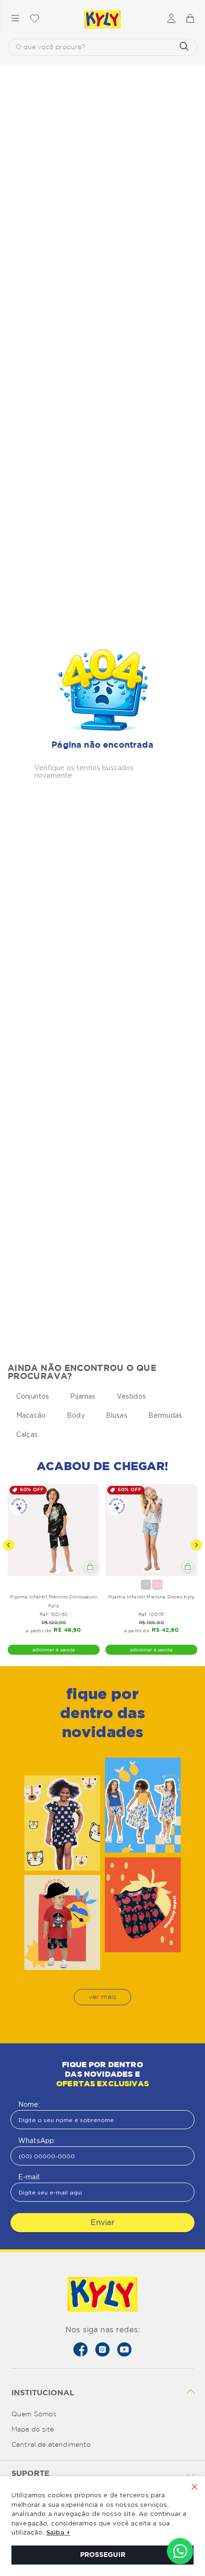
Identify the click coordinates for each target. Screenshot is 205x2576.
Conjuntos (33, 1396)
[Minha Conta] (171, 19)
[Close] (195, 2488)
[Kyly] (102, 20)
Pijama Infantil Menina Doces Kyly (151, 1597)
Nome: (29, 2104)
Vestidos (131, 1396)
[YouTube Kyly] (124, 2349)
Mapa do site (33, 2430)
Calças (27, 1434)
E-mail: (29, 2177)
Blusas (117, 1415)
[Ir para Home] (102, 2295)
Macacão (31, 1415)
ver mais (102, 1997)
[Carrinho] (190, 19)
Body (76, 1415)
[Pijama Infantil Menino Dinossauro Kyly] (54, 1530)
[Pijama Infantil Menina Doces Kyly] (151, 1530)
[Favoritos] (34, 19)
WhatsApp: (37, 2141)
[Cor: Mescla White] (146, 1585)
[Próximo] (196, 1545)
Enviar (102, 2222)
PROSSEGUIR (103, 2555)
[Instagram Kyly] (102, 2349)
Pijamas (83, 1396)
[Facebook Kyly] (81, 2349)
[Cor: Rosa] (157, 1585)
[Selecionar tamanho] (90, 1566)
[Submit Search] (184, 47)
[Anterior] (9, 1545)
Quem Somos (34, 2414)
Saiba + (58, 2533)
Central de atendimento (51, 2445)
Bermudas (165, 1415)
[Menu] (15, 19)
